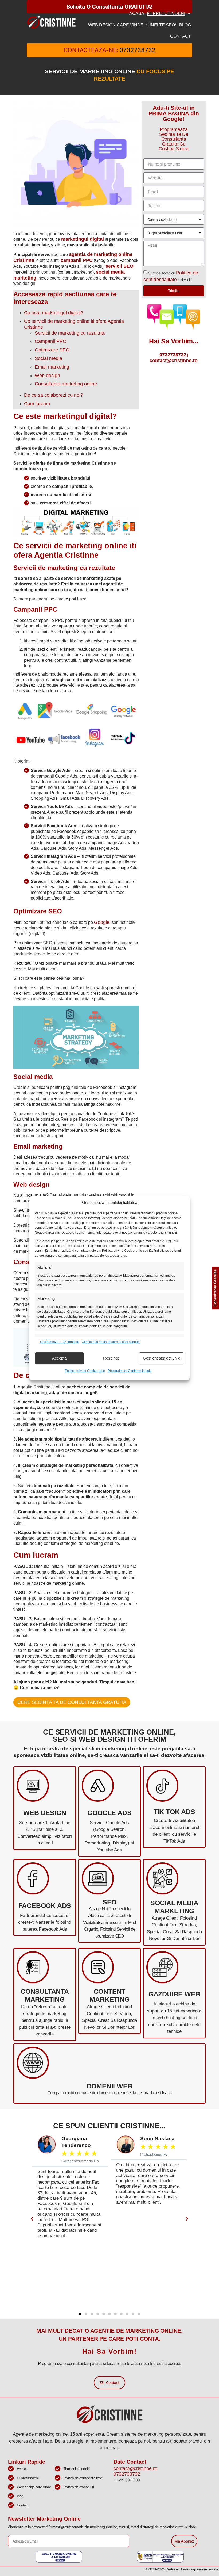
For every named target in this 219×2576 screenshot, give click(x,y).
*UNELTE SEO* (161, 25)
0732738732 (173, 355)
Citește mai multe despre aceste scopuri (111, 1342)
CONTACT (181, 36)
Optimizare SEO (52, 350)
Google (102, 922)
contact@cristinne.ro (174, 361)
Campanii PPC (50, 341)
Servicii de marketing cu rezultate (70, 333)
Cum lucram (37, 404)
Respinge (111, 1358)
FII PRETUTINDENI (166, 14)
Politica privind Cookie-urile (85, 1371)
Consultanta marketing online (66, 384)
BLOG (185, 25)
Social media (48, 358)
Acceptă (59, 1358)
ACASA (137, 14)
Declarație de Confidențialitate (130, 1371)
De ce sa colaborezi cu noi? (54, 395)
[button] (32, 2219)
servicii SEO (120, 266)
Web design (47, 376)
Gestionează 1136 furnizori (60, 1342)
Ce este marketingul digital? (54, 313)
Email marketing (52, 367)
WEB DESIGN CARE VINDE (116, 25)
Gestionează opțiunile (162, 1358)
